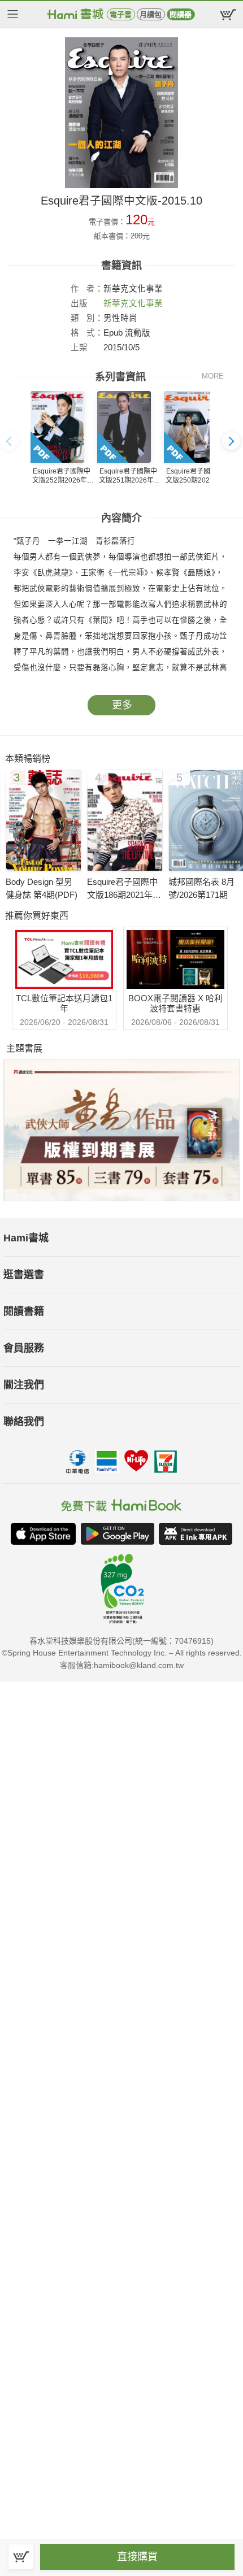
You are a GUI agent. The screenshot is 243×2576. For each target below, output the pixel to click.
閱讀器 (181, 14)
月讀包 (151, 14)
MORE (213, 376)
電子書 (121, 14)
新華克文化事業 (133, 303)
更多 (122, 705)
